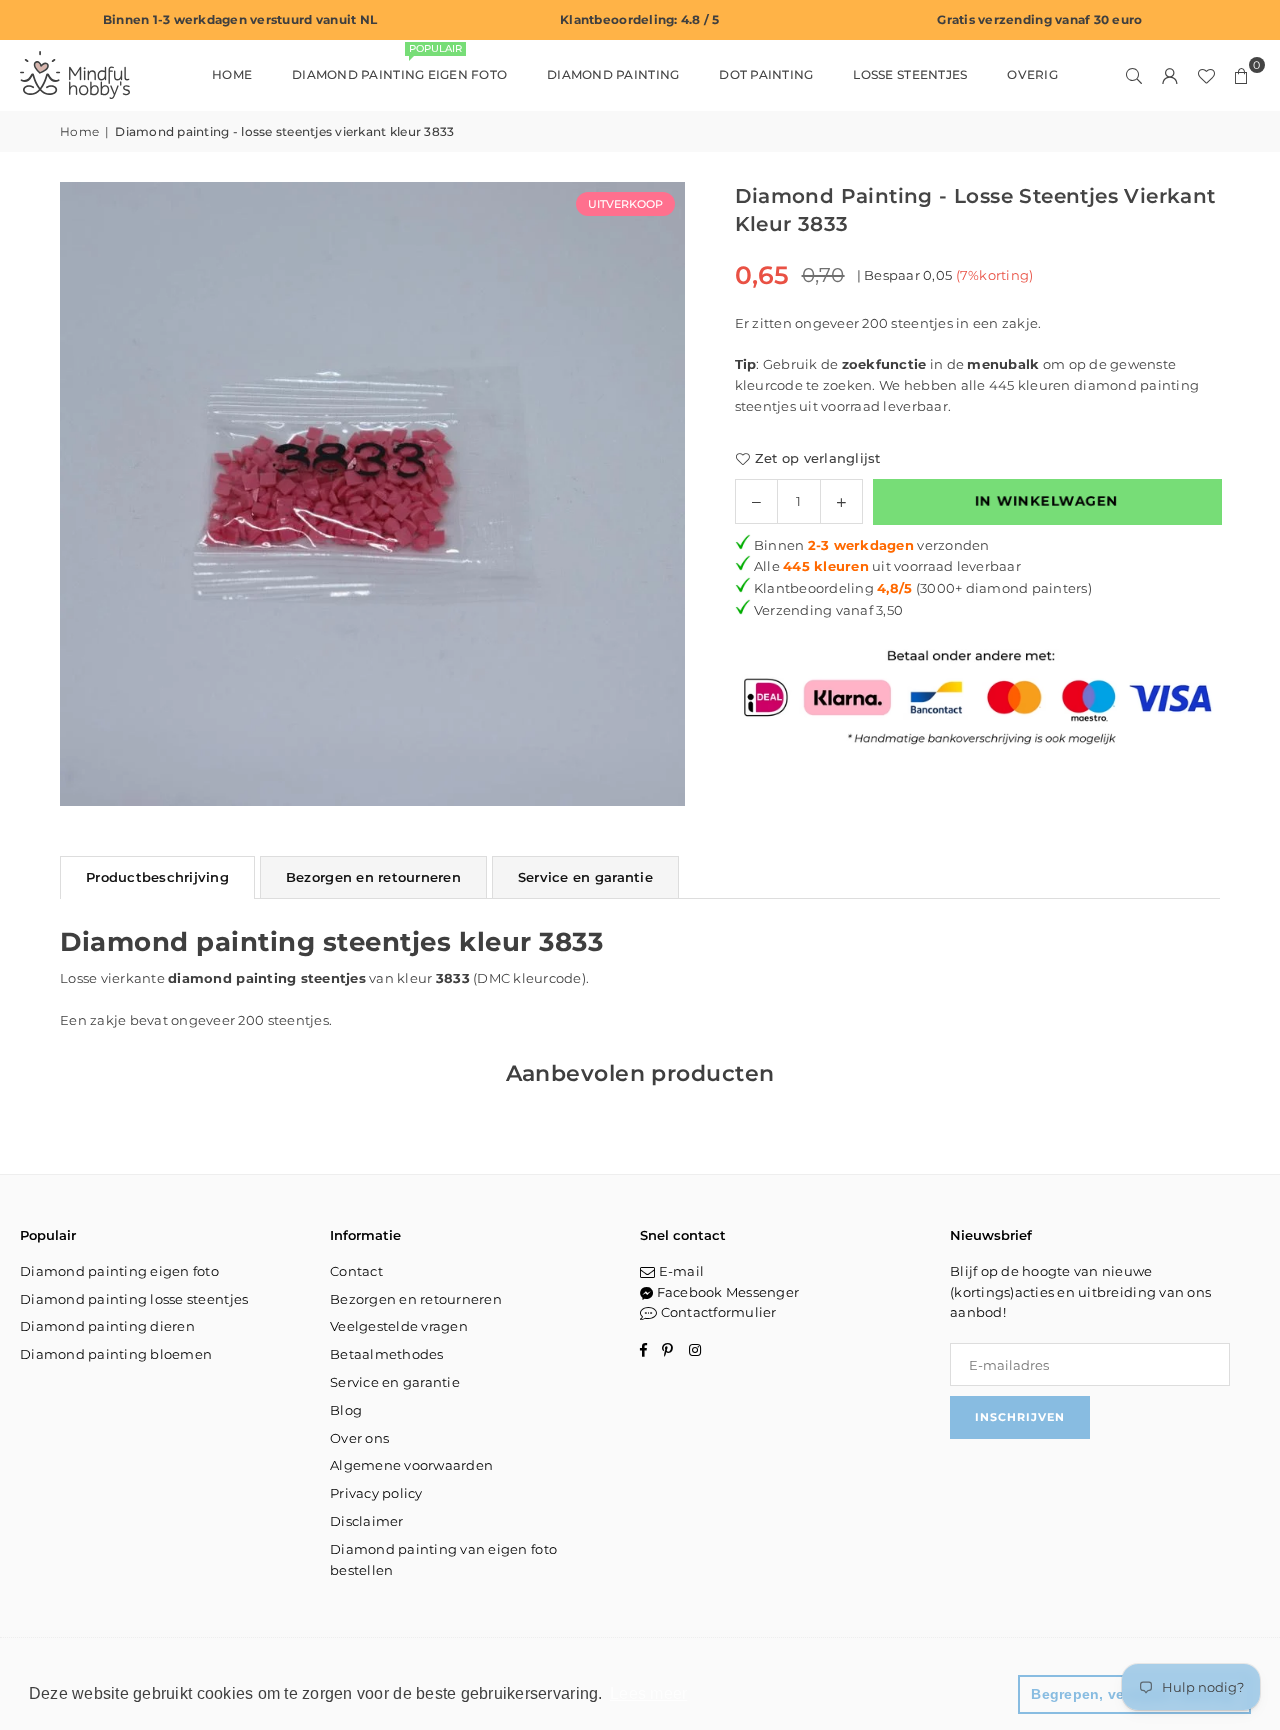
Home (232, 74)
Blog (346, 1410)
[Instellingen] (1170, 75)
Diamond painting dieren (107, 1326)
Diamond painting (613, 74)
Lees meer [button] (648, 1693)
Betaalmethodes (387, 1354)
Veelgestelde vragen (399, 1326)
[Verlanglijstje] (1206, 75)
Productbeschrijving (157, 877)
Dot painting (766, 74)
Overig (1032, 74)
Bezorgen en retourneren (373, 877)
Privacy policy (376, 1493)
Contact (356, 1271)
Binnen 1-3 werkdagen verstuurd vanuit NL (240, 19)
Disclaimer (367, 1521)
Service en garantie (585, 877)
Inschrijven (1020, 1417)
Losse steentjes (910, 74)
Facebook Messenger (726, 1292)
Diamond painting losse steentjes (134, 1299)
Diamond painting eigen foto (399, 65)
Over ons (359, 1438)
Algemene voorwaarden (411, 1465)
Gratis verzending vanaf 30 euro (1039, 19)
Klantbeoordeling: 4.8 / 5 (640, 19)
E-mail (679, 1271)
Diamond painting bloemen (116, 1354)
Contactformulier (716, 1312)
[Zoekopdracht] (1134, 75)
